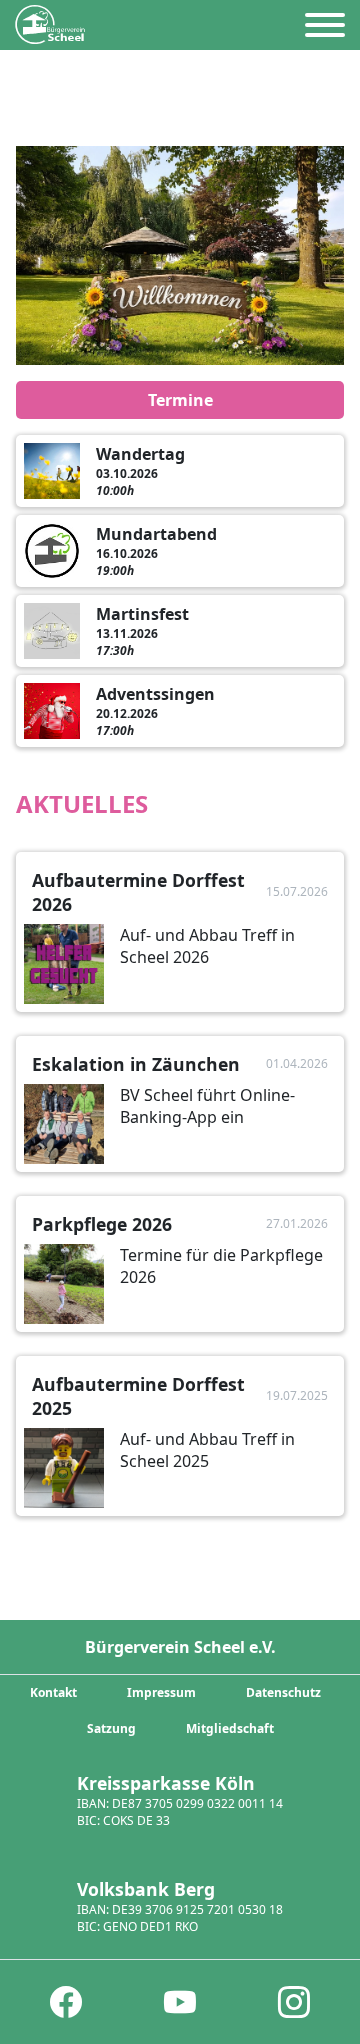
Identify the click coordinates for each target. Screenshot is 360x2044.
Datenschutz (283, 1692)
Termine (180, 400)
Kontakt (53, 1692)
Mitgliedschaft (230, 1728)
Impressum (161, 1692)
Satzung (111, 1728)
